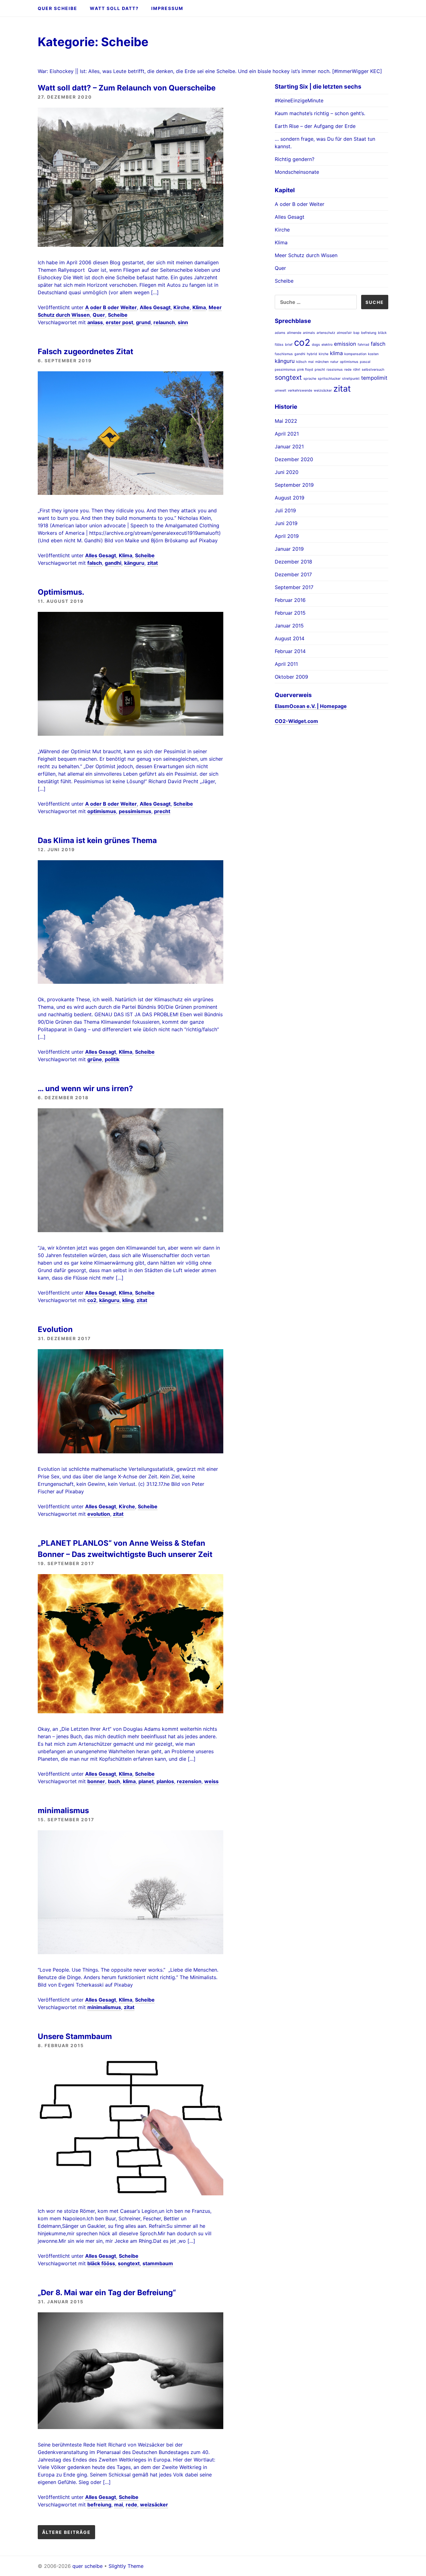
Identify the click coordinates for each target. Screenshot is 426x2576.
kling (128, 1300)
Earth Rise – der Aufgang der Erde (315, 126)
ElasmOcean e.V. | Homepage (311, 706)
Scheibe (118, 315)
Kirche (182, 307)
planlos (165, 1781)
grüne (95, 1059)
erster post (119, 322)
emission (345, 344)
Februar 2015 (290, 613)
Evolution (55, 1329)
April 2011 (286, 664)
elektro (327, 345)
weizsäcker (154, 2505)
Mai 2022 (286, 421)
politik (112, 1059)
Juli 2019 (285, 510)
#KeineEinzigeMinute (299, 100)
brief (289, 345)
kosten (373, 354)
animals (309, 333)
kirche (324, 354)
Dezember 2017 (293, 574)
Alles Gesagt (155, 307)
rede (131, 2505)
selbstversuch (373, 370)
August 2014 (290, 638)
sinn (183, 322)
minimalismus (63, 1810)
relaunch (164, 322)
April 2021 (287, 434)
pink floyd (305, 370)
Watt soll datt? (114, 8)
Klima (199, 307)
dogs (316, 345)
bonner (96, 1781)
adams (280, 333)
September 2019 (294, 485)
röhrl (357, 370)
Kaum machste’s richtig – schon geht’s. (320, 113)
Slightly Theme (126, 2566)
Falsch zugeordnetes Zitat (85, 351)
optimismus (102, 811)
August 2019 (290, 498)
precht (162, 811)
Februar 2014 (290, 651)
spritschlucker (329, 379)
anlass (95, 322)
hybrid (312, 354)
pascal (365, 362)
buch (114, 1781)
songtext (129, 2263)
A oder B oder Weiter (111, 307)
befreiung (99, 2505)
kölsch (301, 362)
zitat (152, 563)
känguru (134, 563)
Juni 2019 (286, 523)
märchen (322, 362)
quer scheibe (58, 8)
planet (146, 1781)
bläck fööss (101, 2263)
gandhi (113, 563)
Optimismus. (61, 592)
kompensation (355, 354)
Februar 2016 (290, 600)
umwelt (281, 390)
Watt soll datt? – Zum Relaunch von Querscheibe (127, 88)
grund (143, 322)
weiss (211, 1781)
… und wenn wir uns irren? (85, 1088)
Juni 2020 (287, 472)
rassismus (335, 370)
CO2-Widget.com (296, 721)
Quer (99, 315)
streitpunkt (351, 379)
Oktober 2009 (291, 677)
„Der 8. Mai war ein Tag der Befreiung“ (107, 2293)
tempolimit (374, 378)
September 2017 (294, 587)
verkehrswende (300, 390)
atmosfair (344, 333)
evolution (99, 1514)
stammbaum (158, 2263)
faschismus (284, 354)
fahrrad (363, 345)
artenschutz (326, 333)
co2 (92, 1300)
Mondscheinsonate (297, 172)
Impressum (167, 8)
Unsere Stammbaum (75, 2036)
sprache (310, 379)
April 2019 (287, 536)
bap (356, 333)
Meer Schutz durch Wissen (306, 255)
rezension (189, 1781)
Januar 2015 (289, 626)
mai (119, 2505)
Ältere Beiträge (66, 2532)
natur (334, 362)
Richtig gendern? (295, 159)
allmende (294, 333)
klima (129, 1781)
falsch (95, 563)
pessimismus (135, 811)
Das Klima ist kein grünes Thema (97, 840)
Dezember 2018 (293, 562)
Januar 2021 (289, 446)
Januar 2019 (289, 549)
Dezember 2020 (294, 459)
